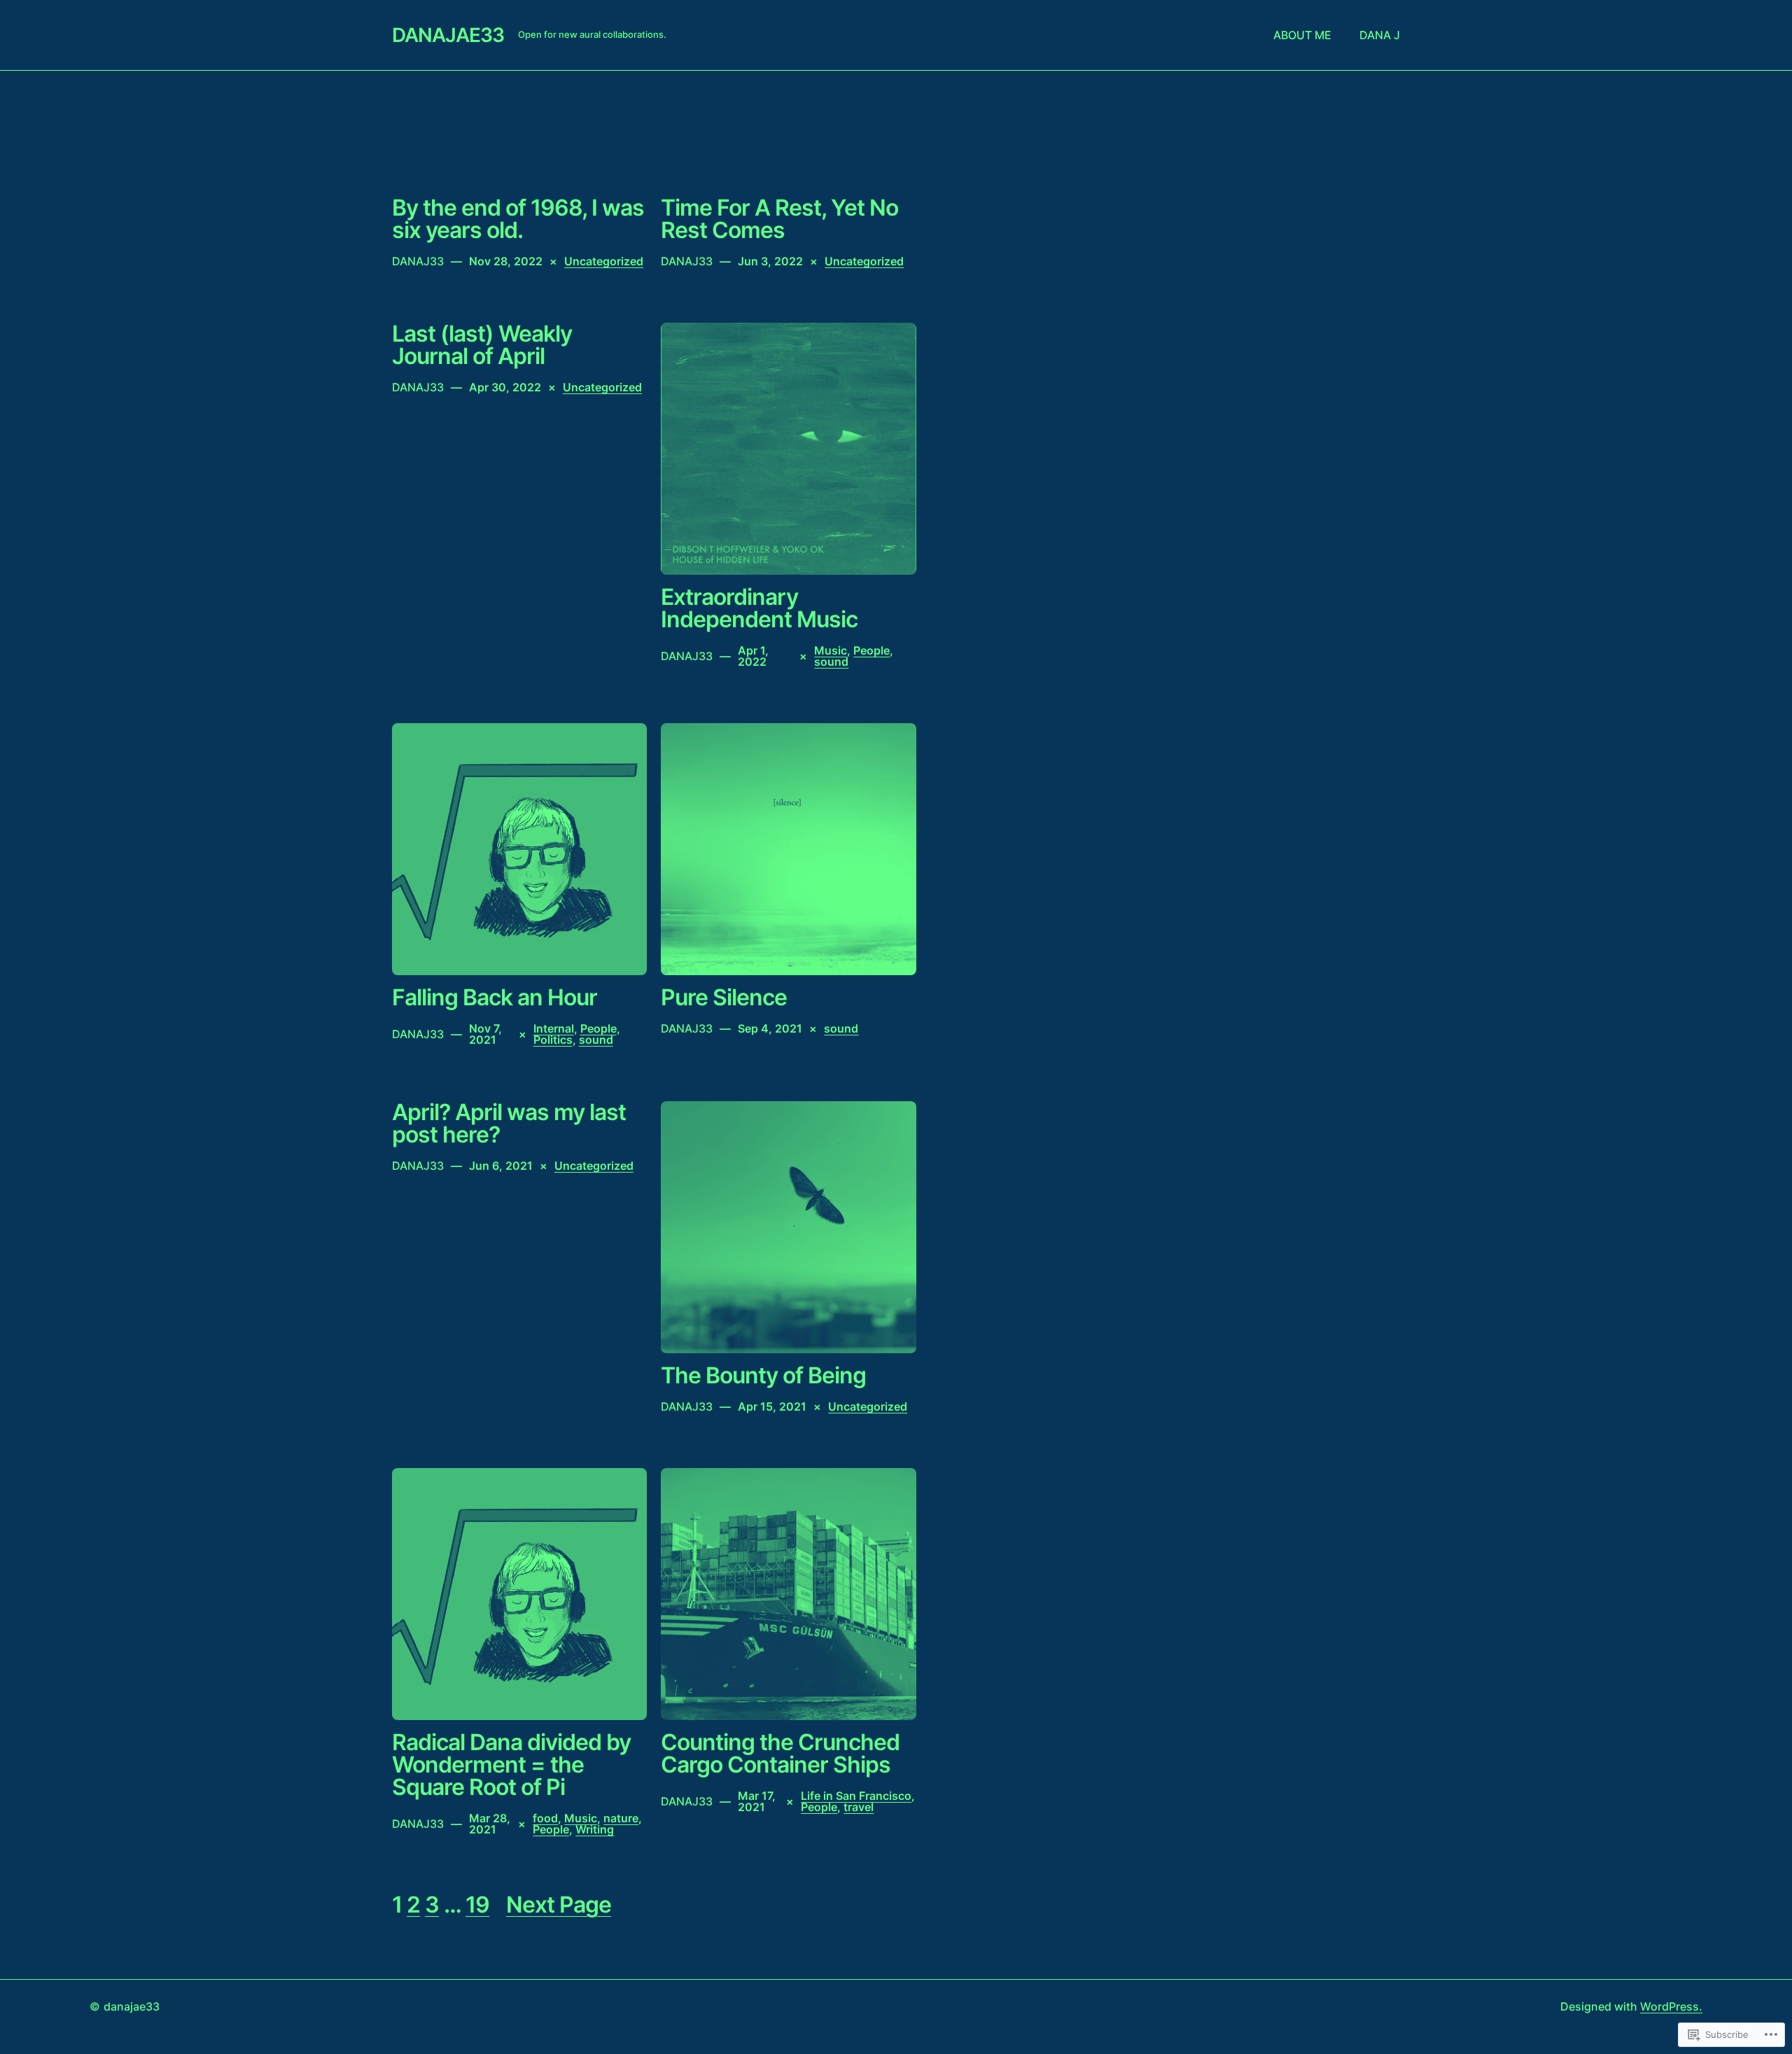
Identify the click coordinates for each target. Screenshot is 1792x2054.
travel (859, 1807)
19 (477, 1905)
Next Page (559, 1905)
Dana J (1380, 35)
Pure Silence (724, 998)
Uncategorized (604, 261)
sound (831, 662)
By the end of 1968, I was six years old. (518, 219)
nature (621, 1818)
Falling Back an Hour (495, 998)
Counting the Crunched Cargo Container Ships (780, 1754)
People (871, 650)
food (545, 1818)
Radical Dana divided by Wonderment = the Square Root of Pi (511, 1765)
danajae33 (448, 35)
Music (831, 650)
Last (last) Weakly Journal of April (482, 345)
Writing (595, 1829)
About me (1302, 35)
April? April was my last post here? (509, 1124)
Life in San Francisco (856, 1796)
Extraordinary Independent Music (759, 608)
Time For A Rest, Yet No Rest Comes (779, 219)
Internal (554, 1028)
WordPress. (1671, 2006)
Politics (553, 1040)
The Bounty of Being (763, 1376)
